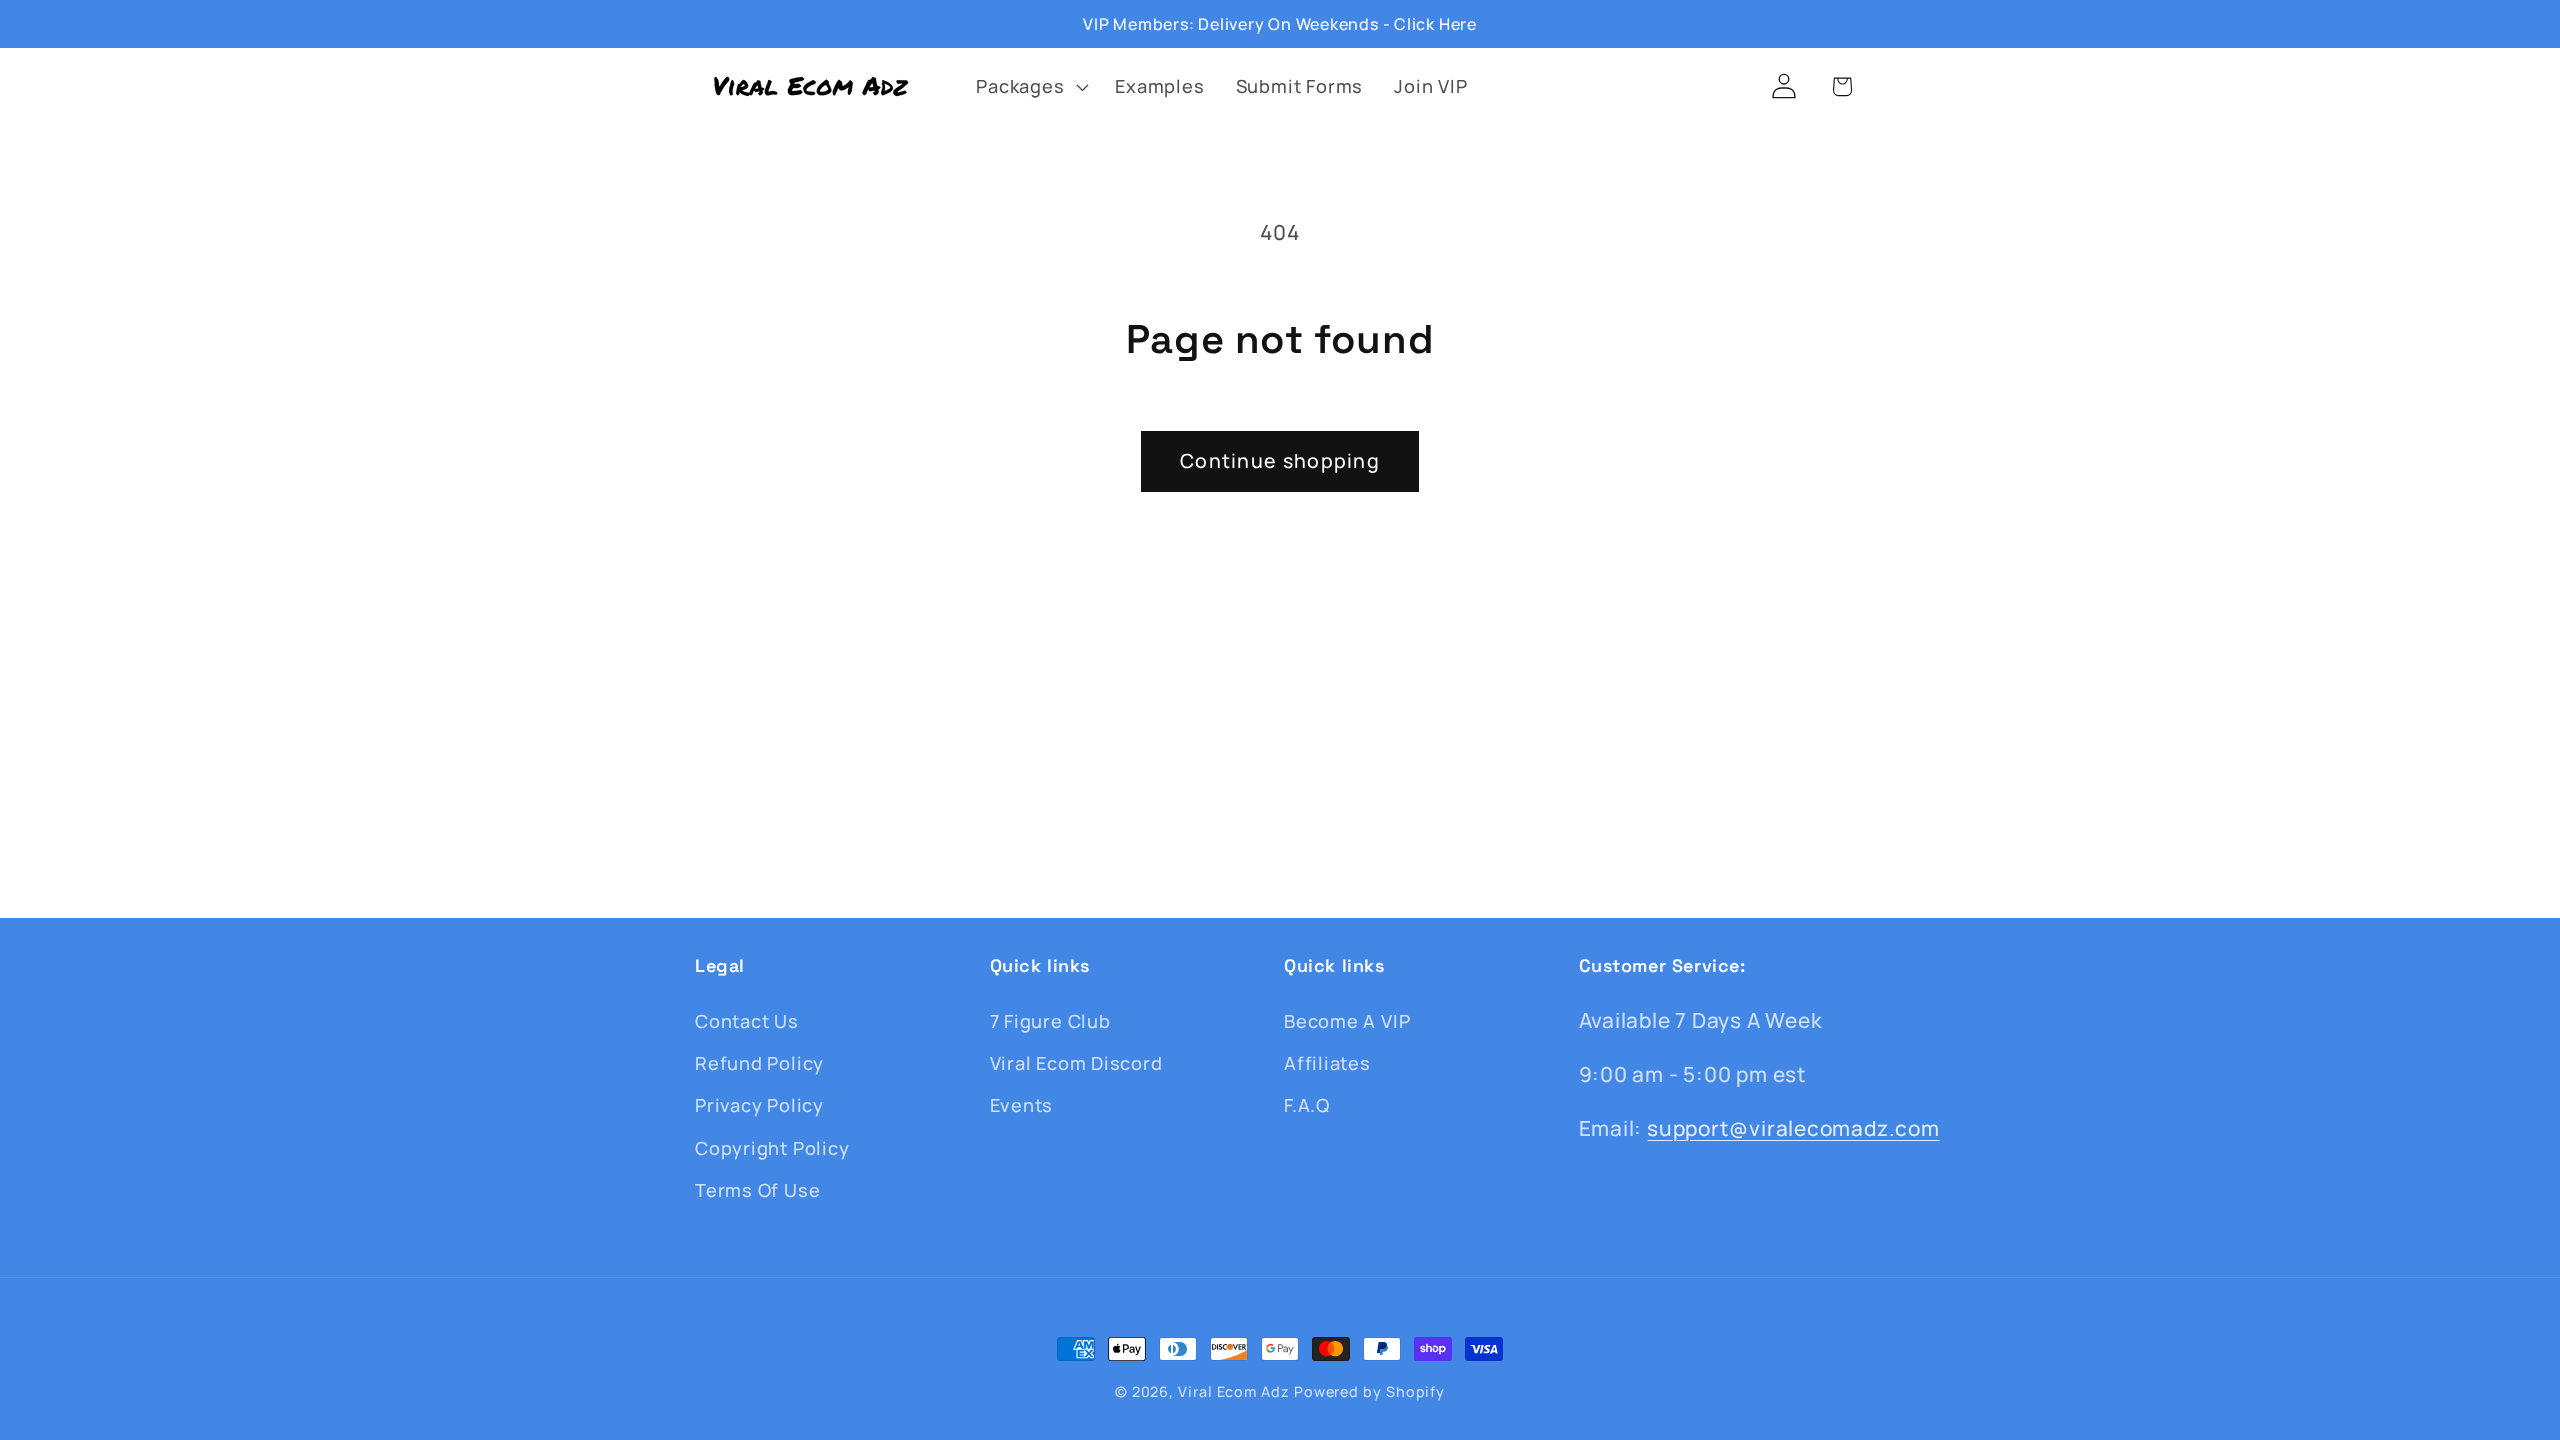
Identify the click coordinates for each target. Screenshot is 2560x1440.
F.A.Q (1307, 1105)
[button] (1030, 86)
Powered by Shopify (1369, 1391)
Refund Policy (759, 1063)
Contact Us (747, 1021)
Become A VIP (1347, 1021)
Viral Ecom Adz (1234, 1391)
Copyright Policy (772, 1148)
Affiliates (1327, 1063)
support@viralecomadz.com (1793, 1128)
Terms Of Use (757, 1190)
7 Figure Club (1050, 1021)
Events (1022, 1105)
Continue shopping (1280, 460)
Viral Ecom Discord (1076, 1063)
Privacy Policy (759, 1105)
